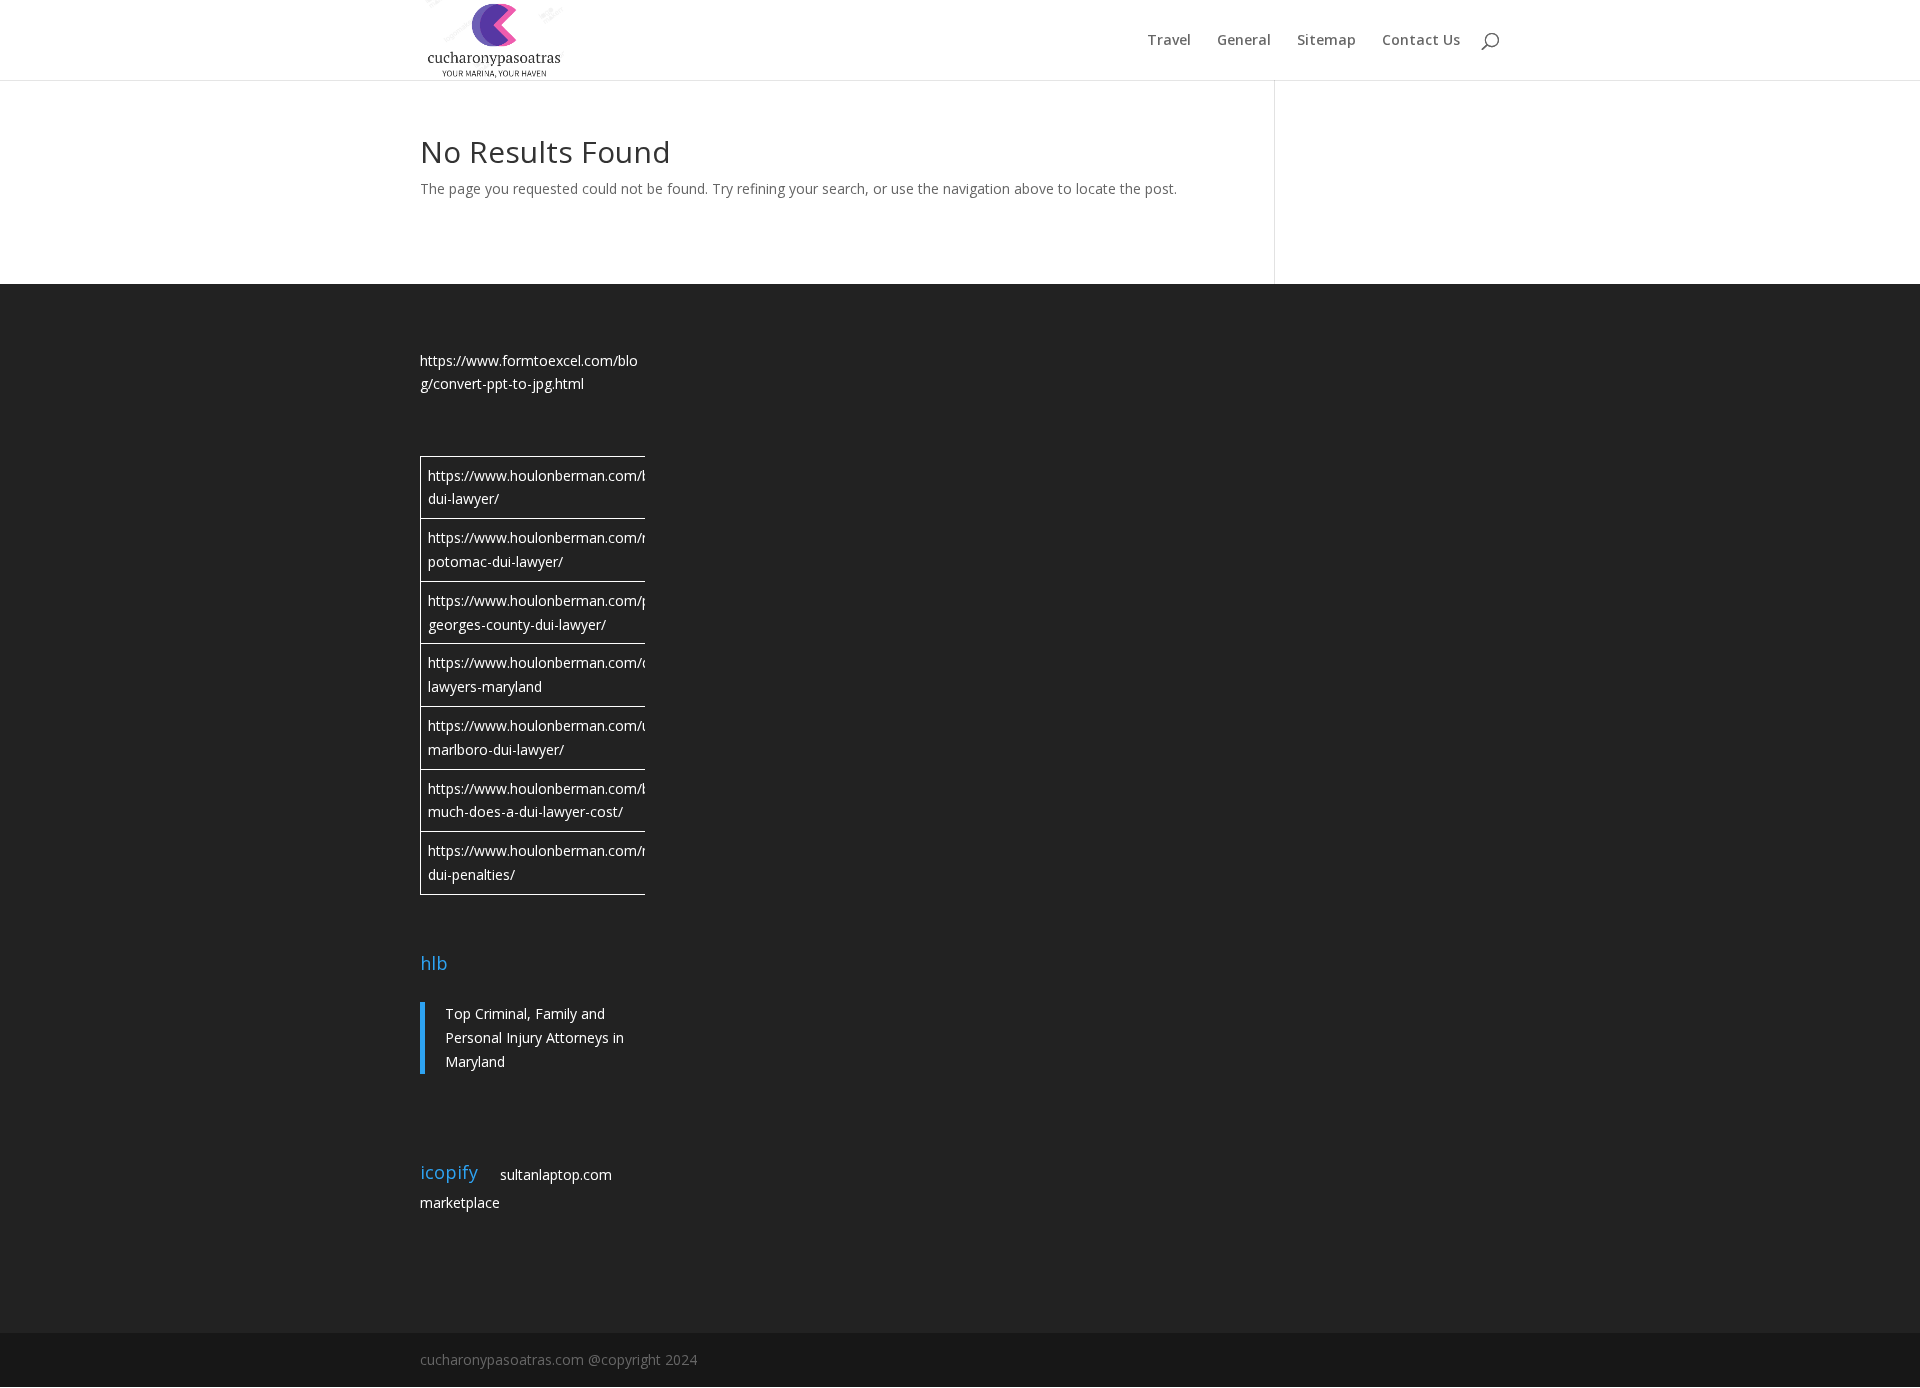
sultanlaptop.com (556, 1174)
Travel (1169, 41)
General (1244, 41)
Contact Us (1421, 41)
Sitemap (1326, 41)
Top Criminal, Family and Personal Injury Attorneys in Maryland (534, 1037)
